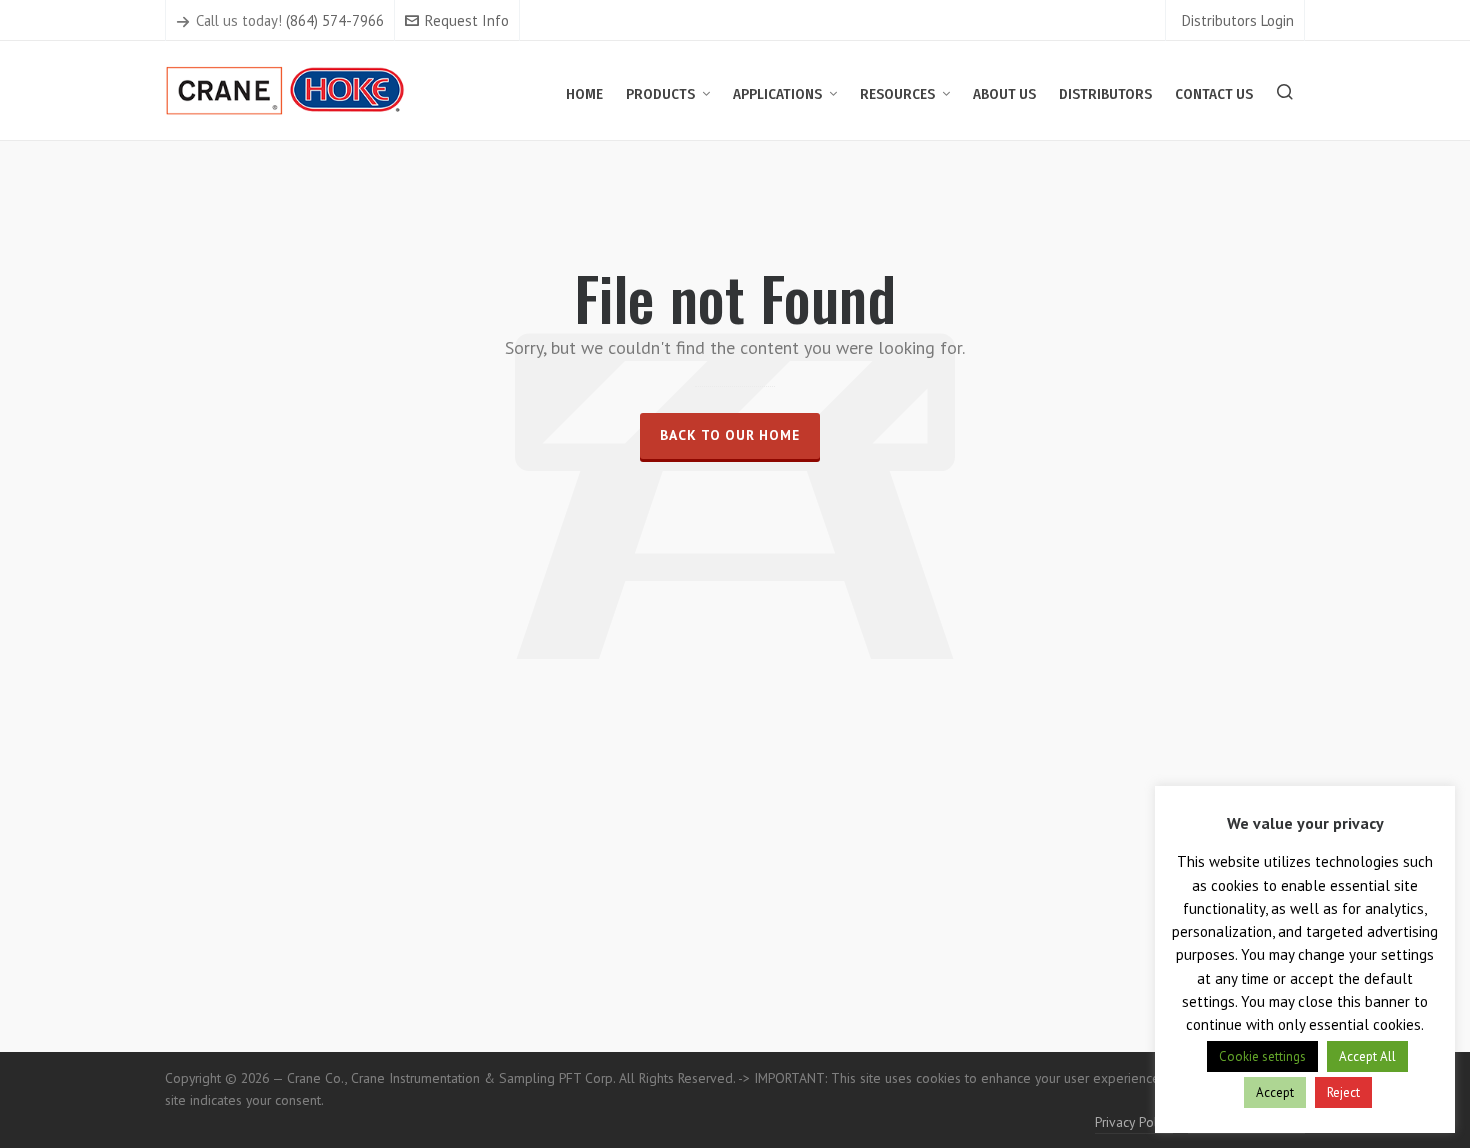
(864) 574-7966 (335, 20)
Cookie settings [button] (1262, 1056)
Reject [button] (1343, 1092)
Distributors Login (1238, 20)
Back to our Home (730, 435)
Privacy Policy (1134, 1122)
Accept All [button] (1367, 1056)
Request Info (467, 20)
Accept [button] (1275, 1092)
